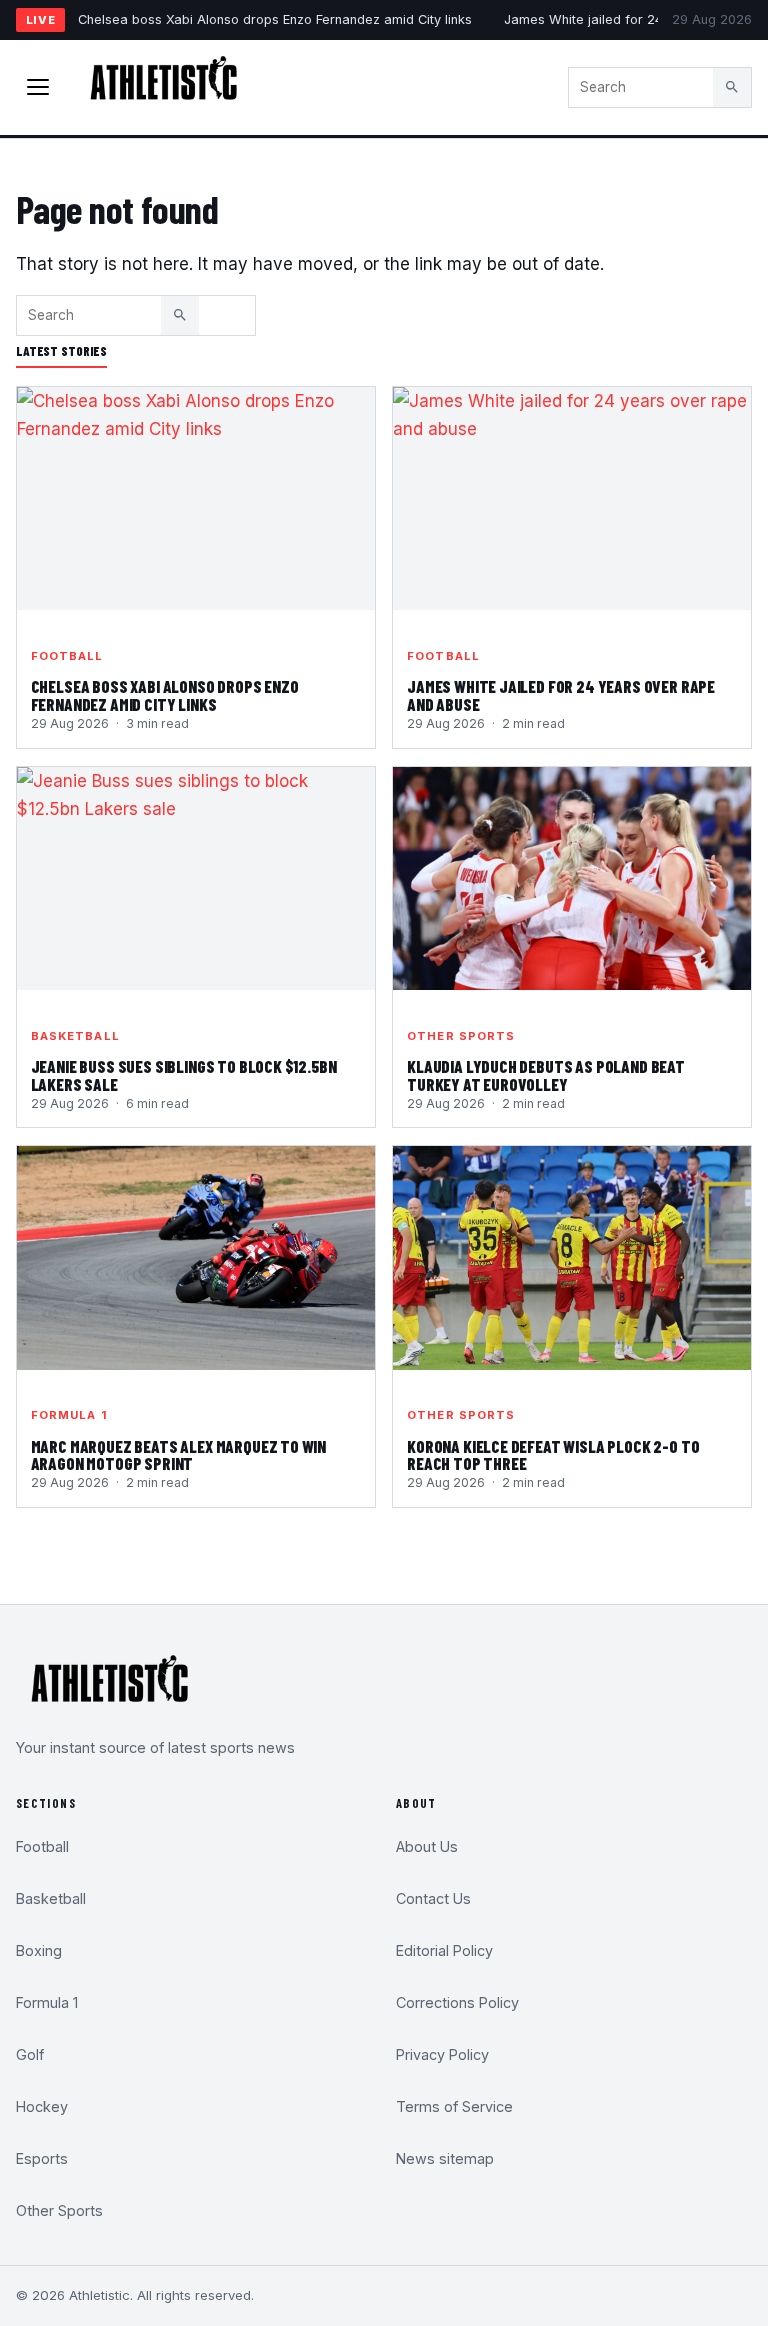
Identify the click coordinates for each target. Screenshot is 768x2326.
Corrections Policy (457, 2002)
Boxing (39, 1950)
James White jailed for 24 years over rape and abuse (561, 695)
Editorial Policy (444, 1950)
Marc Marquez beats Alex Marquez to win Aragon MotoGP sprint (179, 1455)
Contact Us (433, 1898)
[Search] (732, 87)
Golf (30, 2054)
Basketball (75, 1036)
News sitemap (445, 2158)
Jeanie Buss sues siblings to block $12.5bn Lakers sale (184, 1075)
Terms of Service (454, 2106)
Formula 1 (69, 1415)
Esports (42, 2158)
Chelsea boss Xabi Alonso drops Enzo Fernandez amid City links (275, 19)
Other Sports (461, 1036)
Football (67, 656)
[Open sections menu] (38, 87)
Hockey (42, 2106)
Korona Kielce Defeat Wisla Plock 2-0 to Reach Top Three (553, 1455)
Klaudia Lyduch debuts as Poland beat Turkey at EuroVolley (546, 1075)
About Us (427, 1846)
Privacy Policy (442, 2054)
